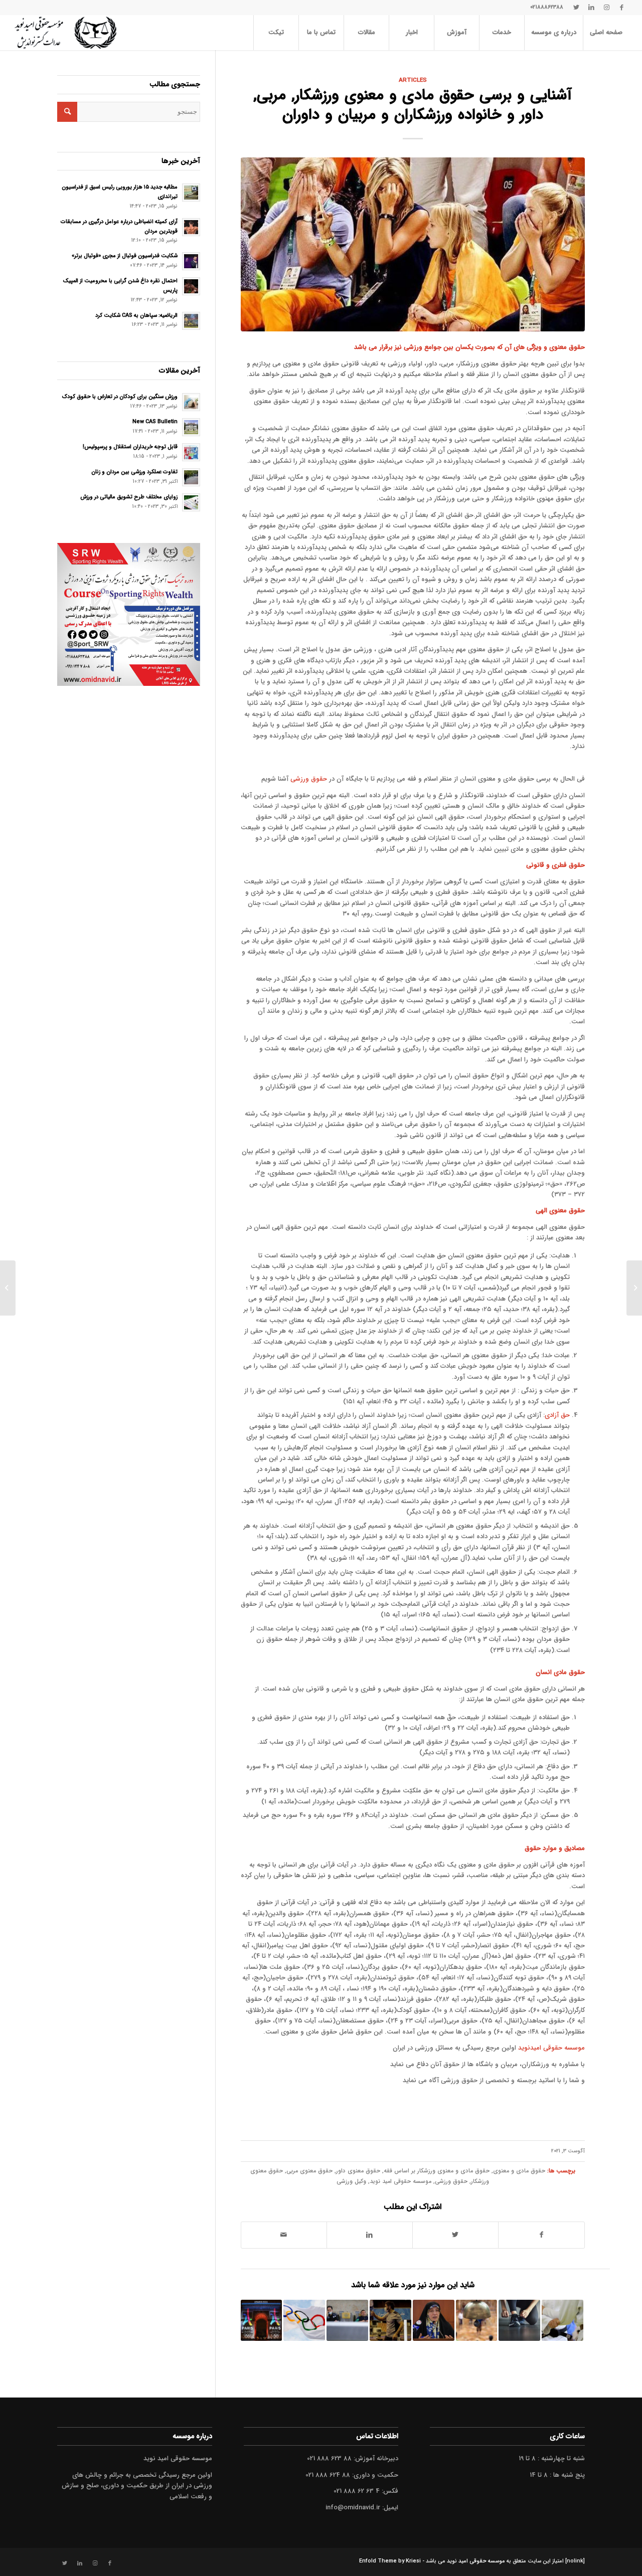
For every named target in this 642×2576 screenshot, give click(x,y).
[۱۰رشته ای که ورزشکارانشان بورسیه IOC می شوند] (262, 2321)
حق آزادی (557, 1415)
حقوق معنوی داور (358, 2171)
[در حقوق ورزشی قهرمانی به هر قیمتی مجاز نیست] (563, 2321)
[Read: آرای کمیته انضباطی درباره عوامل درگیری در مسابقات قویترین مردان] (191, 227)
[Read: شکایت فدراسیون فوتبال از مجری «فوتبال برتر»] (191, 261)
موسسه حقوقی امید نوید (400, 2181)
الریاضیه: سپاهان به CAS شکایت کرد (136, 315)
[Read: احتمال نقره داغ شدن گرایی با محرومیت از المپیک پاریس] (191, 286)
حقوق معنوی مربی (309, 2171)
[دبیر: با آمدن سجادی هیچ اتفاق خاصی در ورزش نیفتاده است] (390, 2321)
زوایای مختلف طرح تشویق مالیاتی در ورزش (129, 497)
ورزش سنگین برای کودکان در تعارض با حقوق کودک (120, 397)
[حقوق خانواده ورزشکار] (413, 244)
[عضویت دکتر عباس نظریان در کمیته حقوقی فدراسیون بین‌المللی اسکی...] (634, 1288)
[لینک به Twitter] (576, 8)
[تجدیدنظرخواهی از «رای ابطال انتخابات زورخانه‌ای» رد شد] (477, 2321)
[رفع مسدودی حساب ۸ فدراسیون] (434, 2321)
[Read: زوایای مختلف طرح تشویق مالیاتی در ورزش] (191, 502)
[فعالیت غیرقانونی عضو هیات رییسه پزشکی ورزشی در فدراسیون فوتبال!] (347, 2321)
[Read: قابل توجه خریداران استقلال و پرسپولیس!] (191, 452)
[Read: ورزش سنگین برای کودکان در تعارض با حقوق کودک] (191, 402)
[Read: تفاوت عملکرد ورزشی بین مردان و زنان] (191, 477)
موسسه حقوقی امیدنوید (551, 2048)
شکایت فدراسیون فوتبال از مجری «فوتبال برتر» (125, 256)
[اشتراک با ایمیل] (284, 2235)
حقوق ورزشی (309, 779)
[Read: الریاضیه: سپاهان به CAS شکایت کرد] (191, 321)
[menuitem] (606, 33)
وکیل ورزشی (351, 2181)
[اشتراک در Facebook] (541, 2235)
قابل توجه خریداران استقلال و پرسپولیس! (130, 447)
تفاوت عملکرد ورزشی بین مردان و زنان (134, 472)
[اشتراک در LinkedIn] (370, 2235)
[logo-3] (65, 33)
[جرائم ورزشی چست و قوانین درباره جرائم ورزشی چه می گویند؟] (519, 2321)
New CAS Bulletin (155, 422)
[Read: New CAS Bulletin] (191, 427)
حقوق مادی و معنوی (519, 2171)
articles (413, 80)
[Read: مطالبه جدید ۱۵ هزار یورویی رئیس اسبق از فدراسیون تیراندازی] (191, 193)
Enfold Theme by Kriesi (390, 2561)
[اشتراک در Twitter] (455, 2235)
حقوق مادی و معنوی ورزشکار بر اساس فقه (437, 2171)
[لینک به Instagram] (606, 8)
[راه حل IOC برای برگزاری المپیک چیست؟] (304, 2321)
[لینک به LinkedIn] (591, 8)
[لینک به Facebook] (621, 8)
